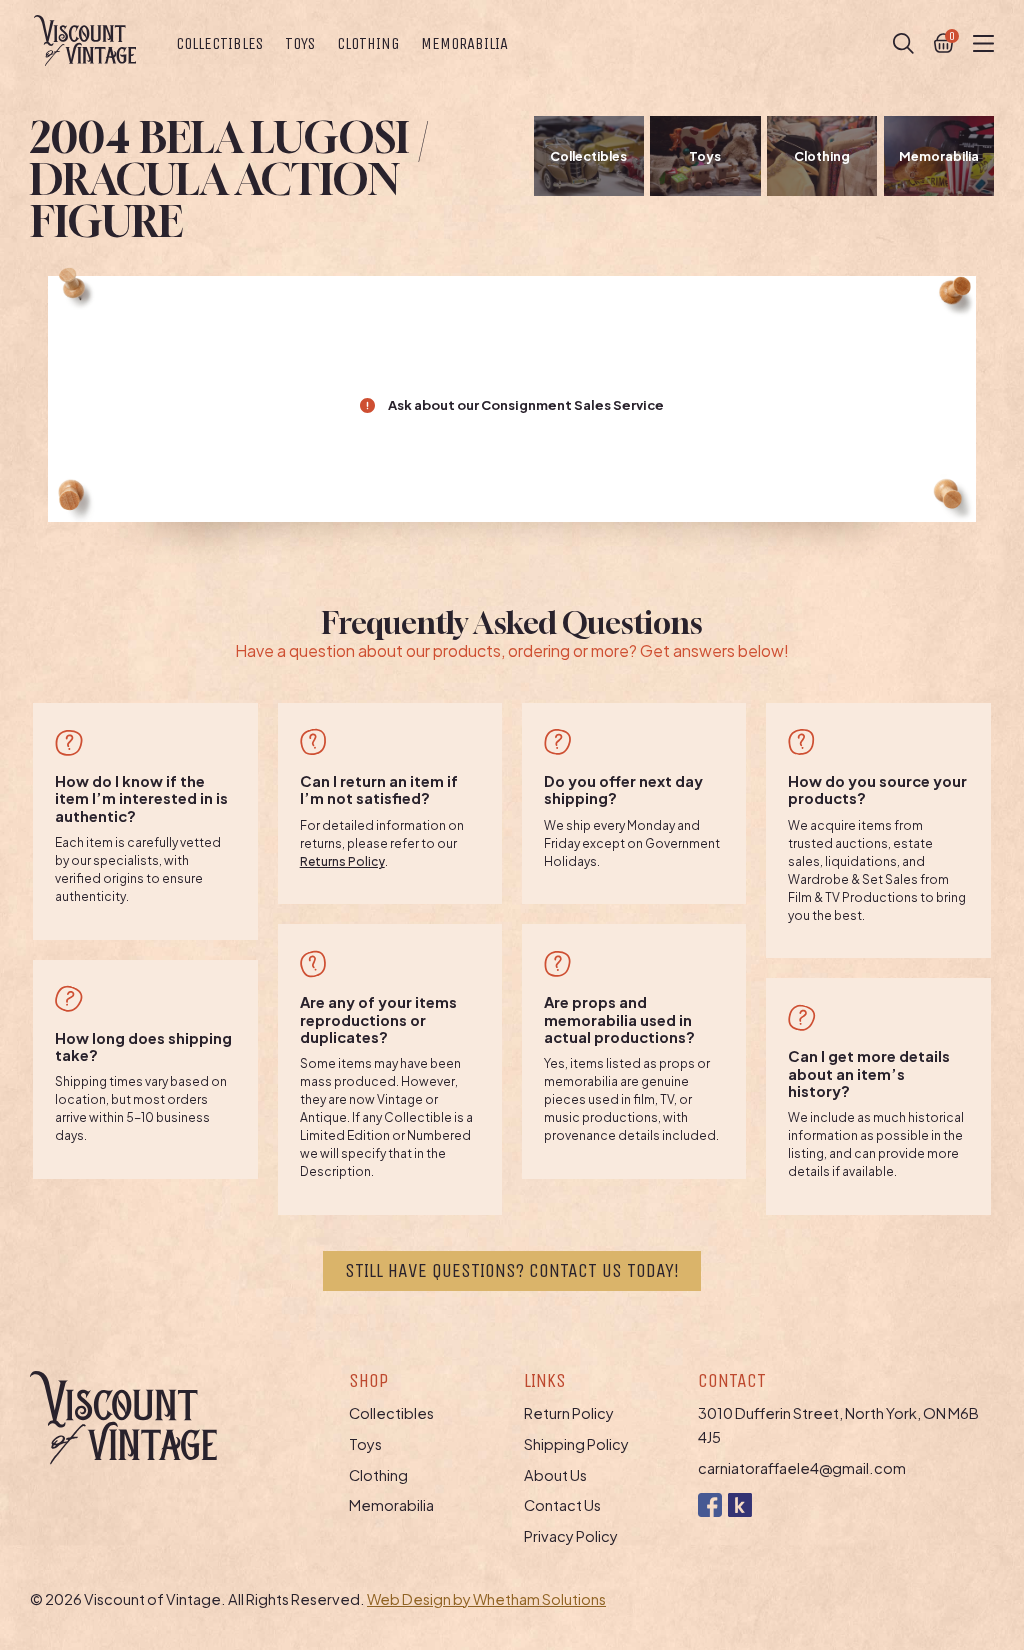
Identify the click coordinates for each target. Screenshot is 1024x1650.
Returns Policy (342, 861)
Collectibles (219, 43)
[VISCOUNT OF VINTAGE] (85, 40)
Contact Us (562, 1505)
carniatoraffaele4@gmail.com (802, 1468)
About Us (555, 1475)
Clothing (368, 43)
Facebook (709, 1504)
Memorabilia (464, 43)
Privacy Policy (571, 1536)
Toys (300, 43)
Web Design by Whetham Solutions (486, 1599)
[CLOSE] (903, 43)
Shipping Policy (576, 1444)
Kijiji (739, 1504)
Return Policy (569, 1413)
